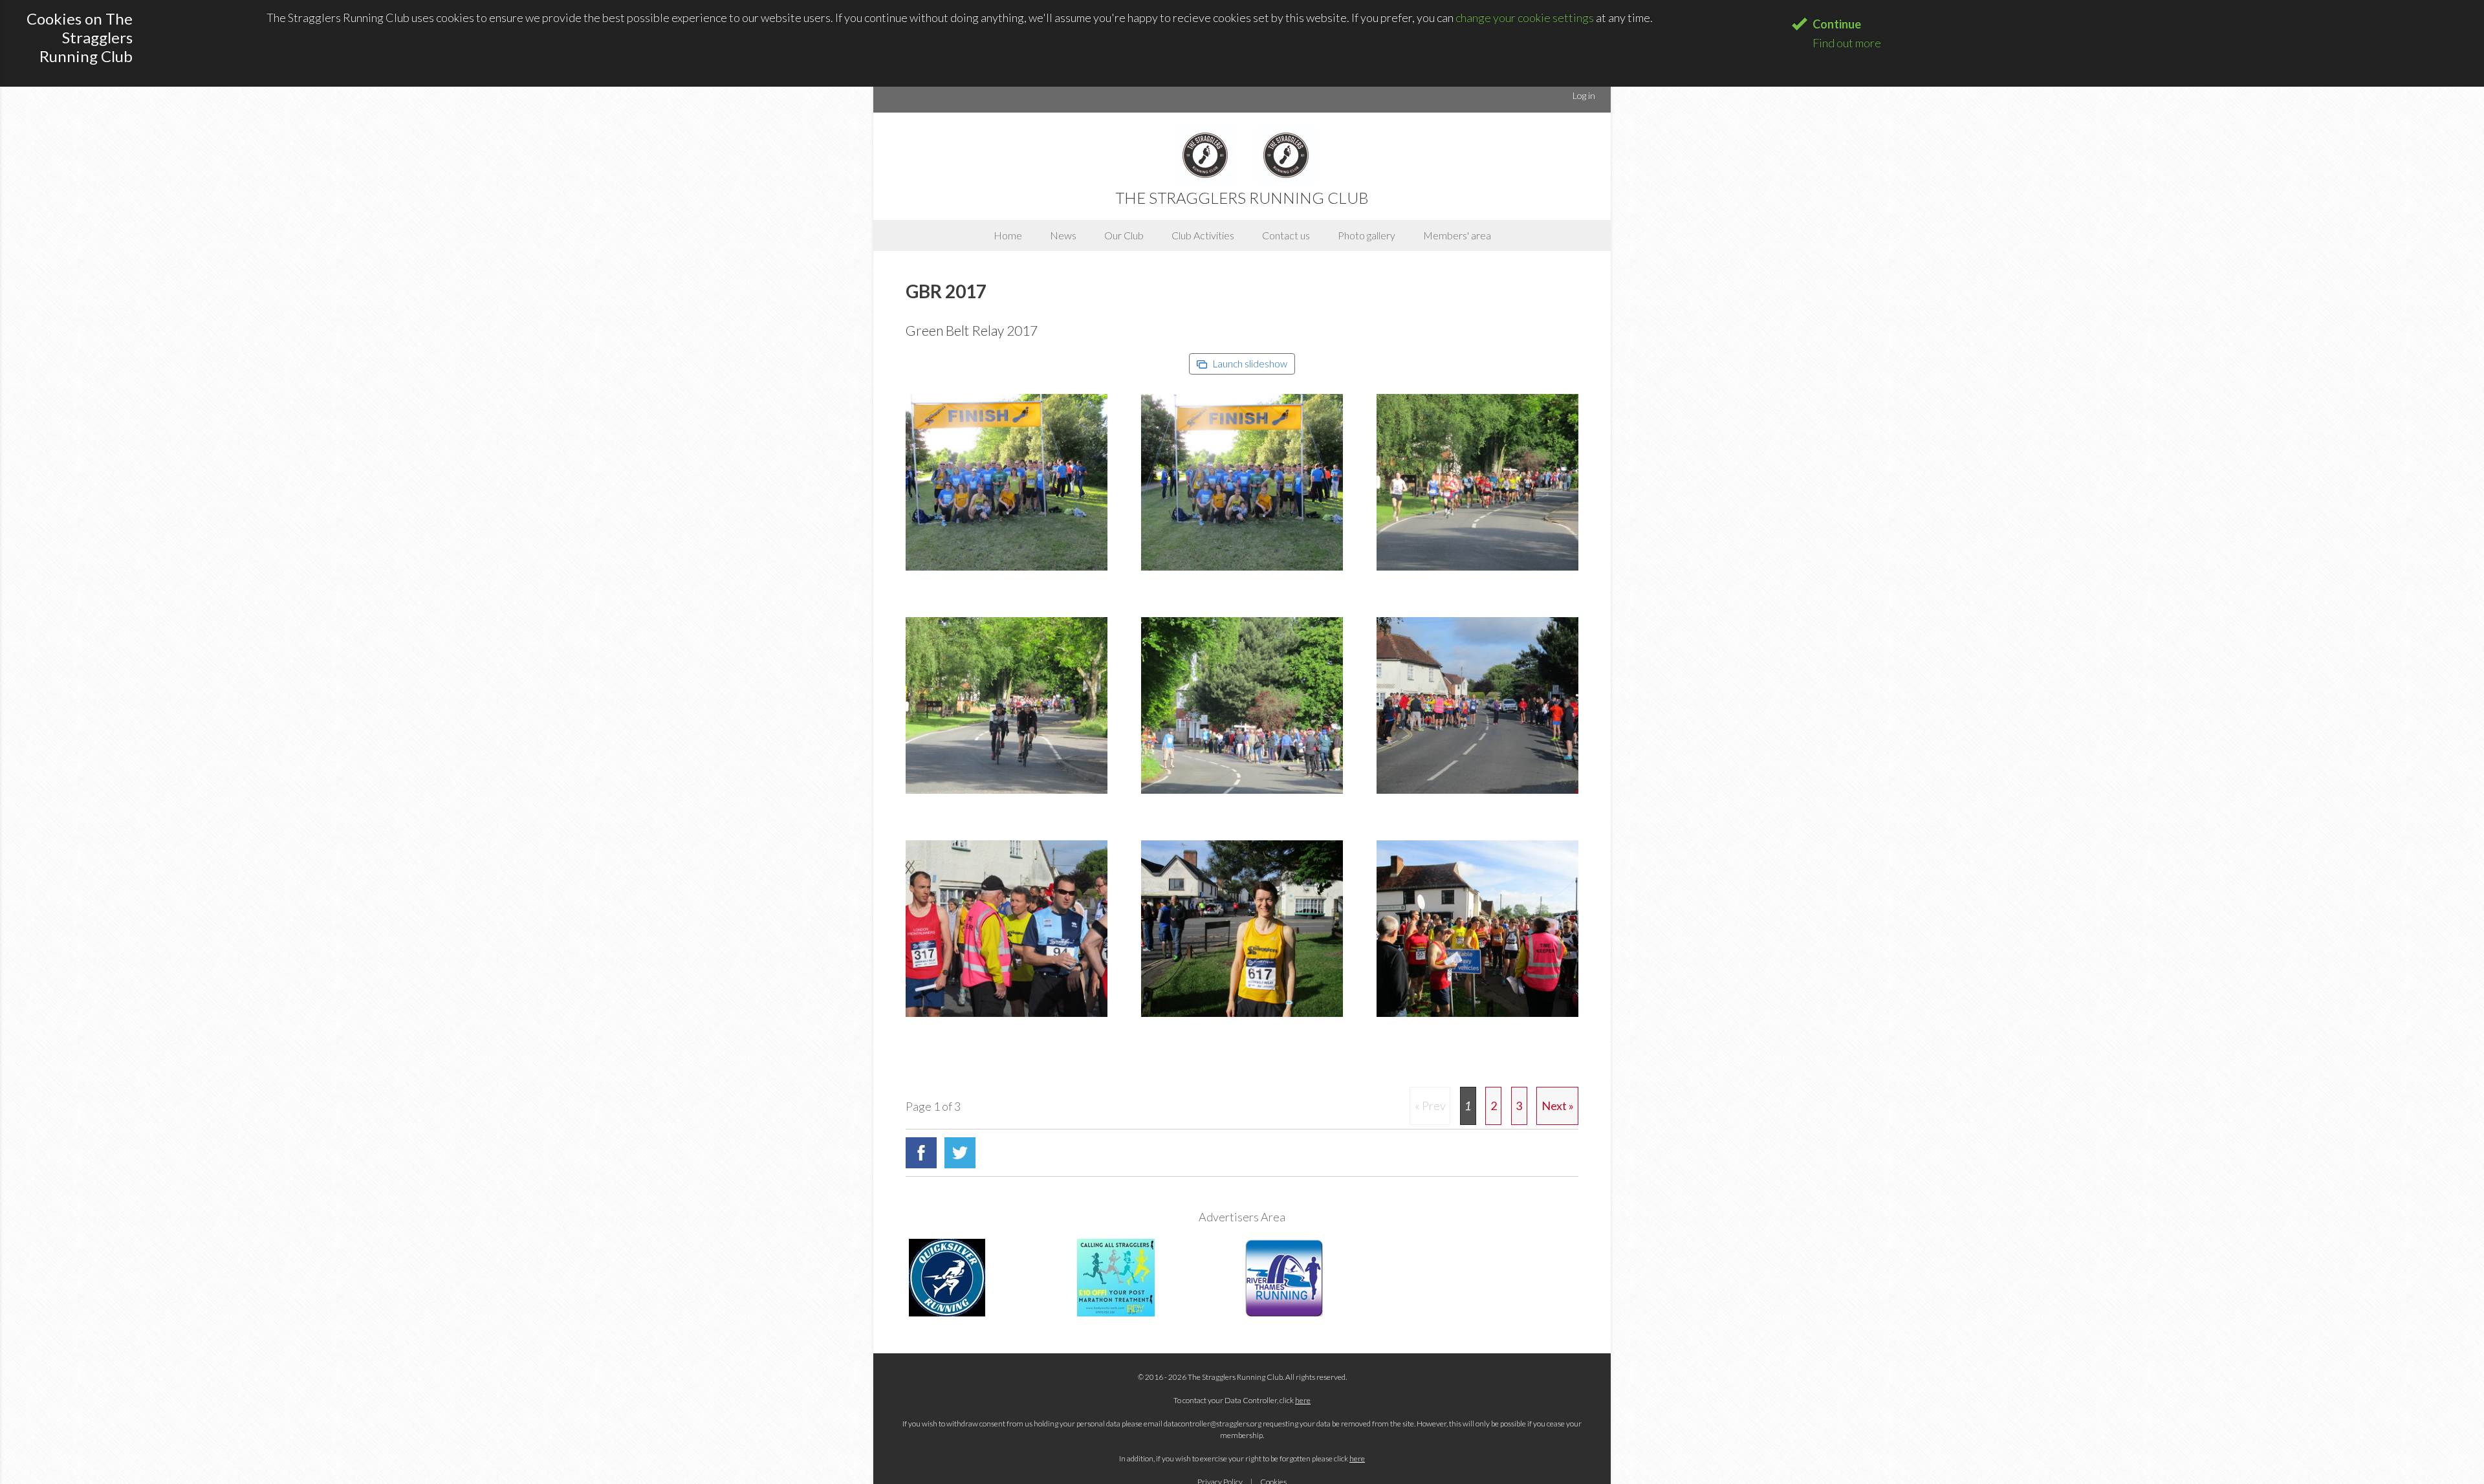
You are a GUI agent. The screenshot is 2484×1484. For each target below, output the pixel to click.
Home (1008, 235)
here (1303, 1400)
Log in (1584, 95)
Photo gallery (1367, 235)
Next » (1558, 1106)
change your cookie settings (1525, 17)
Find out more (1847, 43)
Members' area (1457, 235)
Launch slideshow (1249, 364)
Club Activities (1203, 235)
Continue (1837, 24)
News (1063, 235)
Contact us (1286, 235)
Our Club (1124, 235)
